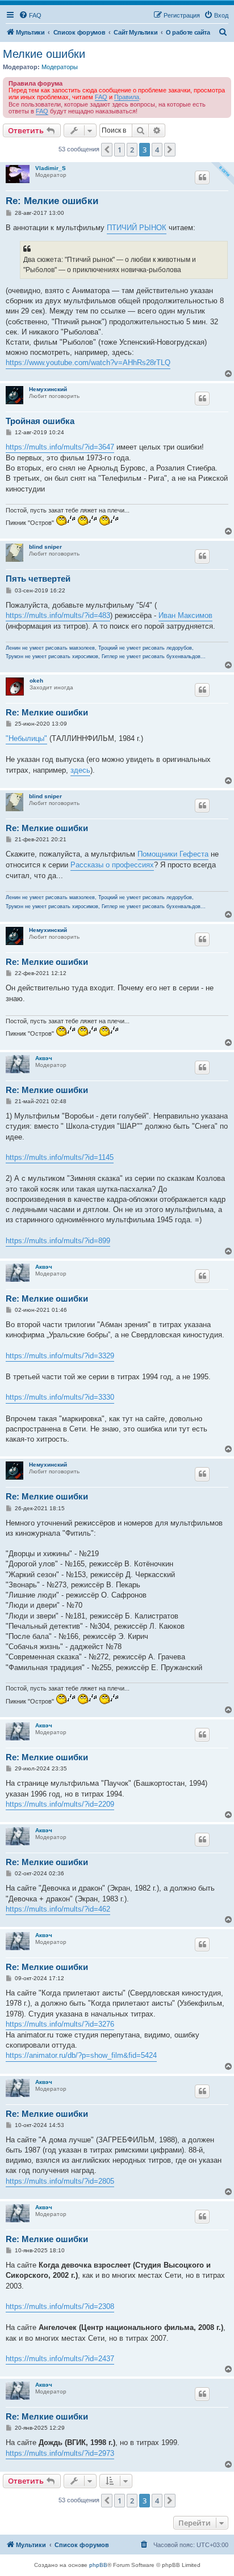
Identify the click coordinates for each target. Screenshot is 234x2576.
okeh (36, 681)
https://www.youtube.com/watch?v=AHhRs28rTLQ (88, 363)
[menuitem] (30, 15)
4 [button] (157, 150)
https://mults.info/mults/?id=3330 (60, 1397)
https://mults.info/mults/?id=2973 (60, 2453)
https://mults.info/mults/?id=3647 (60, 447)
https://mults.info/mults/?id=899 (58, 1241)
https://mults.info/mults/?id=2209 (60, 1804)
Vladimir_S (51, 168)
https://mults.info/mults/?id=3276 (60, 2024)
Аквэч (44, 1058)
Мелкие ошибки (44, 54)
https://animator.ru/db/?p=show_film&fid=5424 (81, 2055)
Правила (127, 97)
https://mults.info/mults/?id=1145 (60, 1157)
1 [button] (120, 150)
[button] (107, 150)
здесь (80, 770)
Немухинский (48, 389)
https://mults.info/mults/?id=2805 (60, 2181)
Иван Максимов (185, 615)
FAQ (101, 97)
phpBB (98, 2565)
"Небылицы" (26, 738)
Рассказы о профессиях (112, 865)
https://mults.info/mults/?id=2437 (60, 2359)
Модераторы (60, 67)
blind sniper (45, 547)
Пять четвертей (38, 579)
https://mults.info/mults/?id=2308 (60, 2306)
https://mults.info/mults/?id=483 (58, 615)
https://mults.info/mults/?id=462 (58, 1909)
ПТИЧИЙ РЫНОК (137, 228)
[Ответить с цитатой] (202, 177)
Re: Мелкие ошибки (52, 201)
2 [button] (132, 150)
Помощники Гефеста (173, 854)
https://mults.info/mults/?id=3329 (60, 1356)
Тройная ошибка (40, 421)
